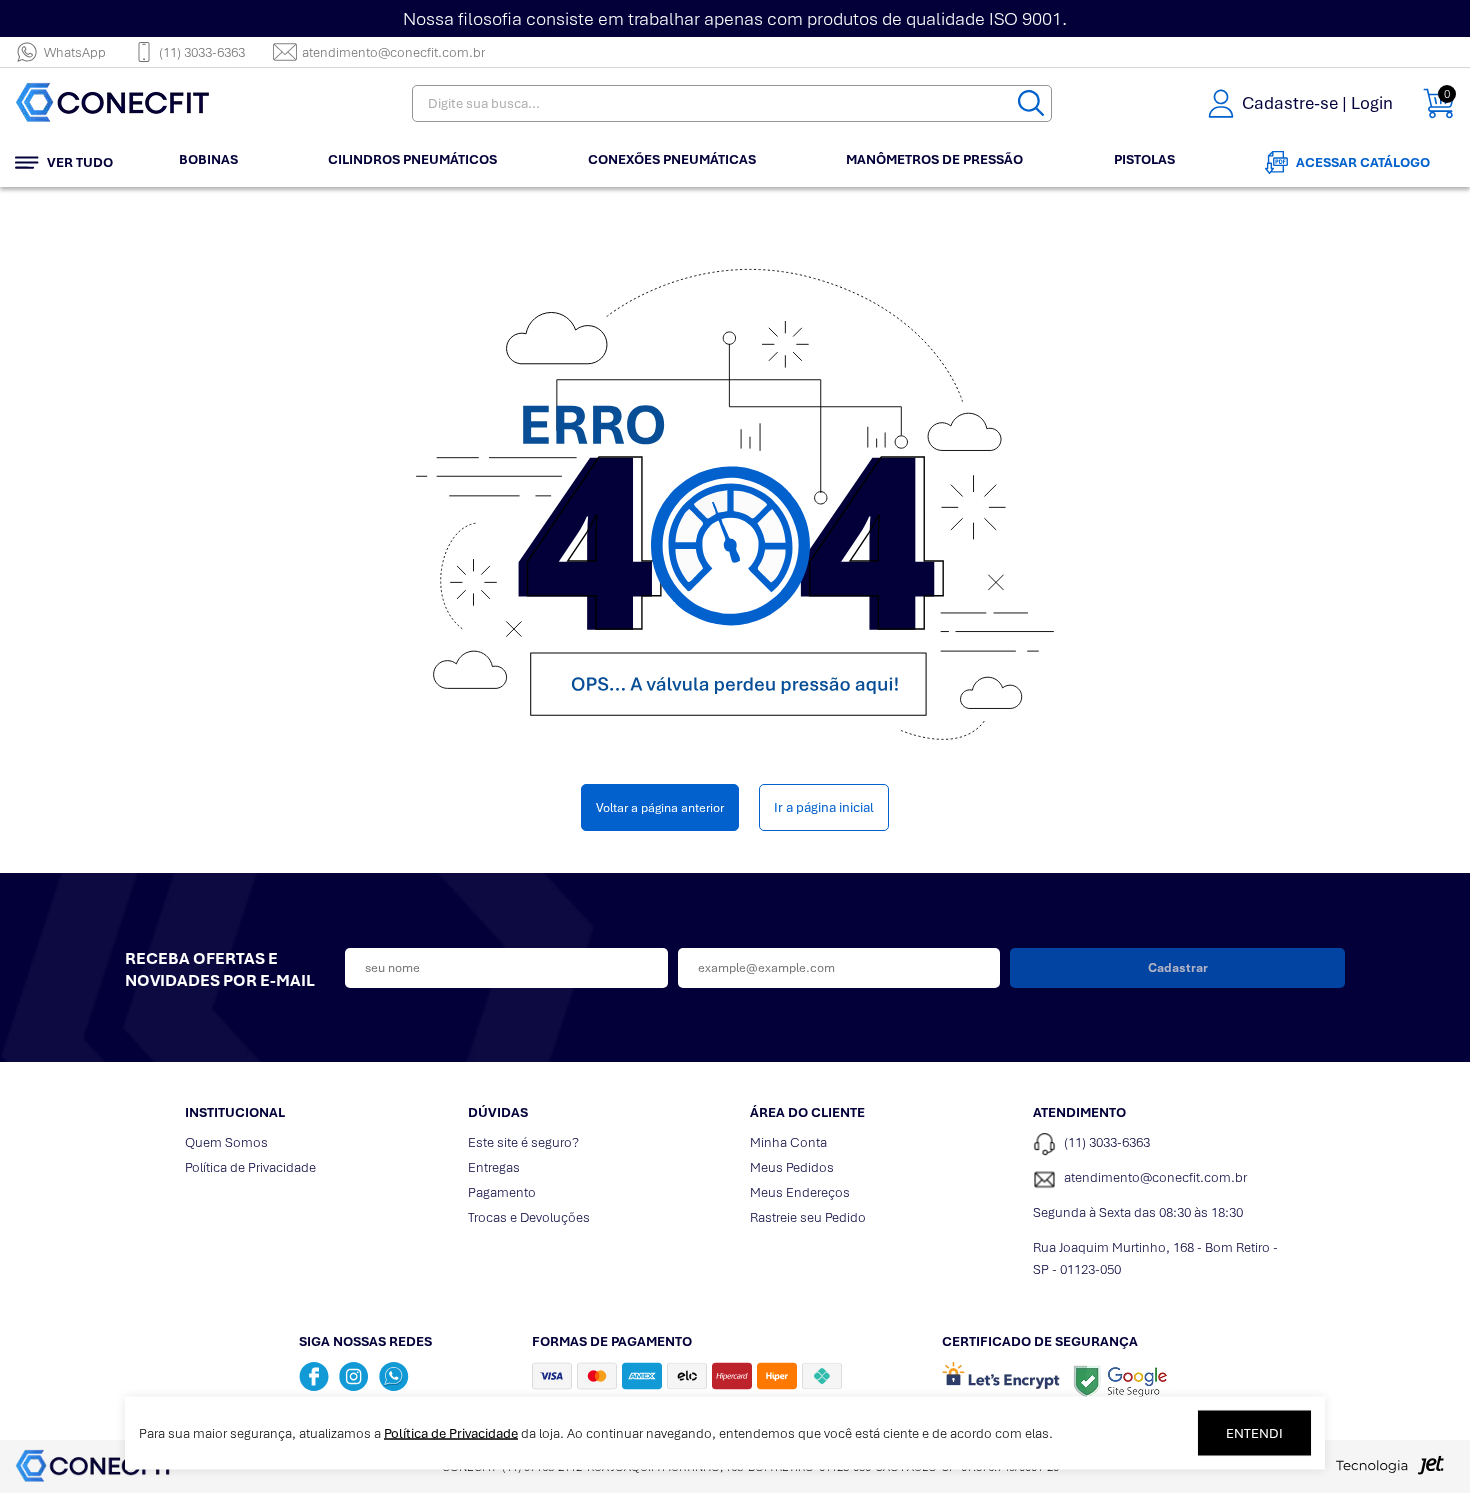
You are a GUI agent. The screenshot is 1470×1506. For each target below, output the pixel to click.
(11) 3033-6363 (202, 52)
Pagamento (502, 1192)
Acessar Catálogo (1363, 162)
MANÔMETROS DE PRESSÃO (934, 159)
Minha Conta (788, 1142)
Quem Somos (226, 1142)
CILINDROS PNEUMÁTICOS (412, 159)
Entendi (1254, 1433)
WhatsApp (75, 52)
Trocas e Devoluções (529, 1217)
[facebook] (314, 1376)
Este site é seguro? (523, 1142)
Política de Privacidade (250, 1167)
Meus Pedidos (792, 1167)
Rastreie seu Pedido (808, 1217)
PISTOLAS (1144, 159)
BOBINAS (208, 159)
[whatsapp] (394, 1376)
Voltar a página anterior (660, 807)
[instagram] (354, 1376)
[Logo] (140, 103)
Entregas (494, 1167)
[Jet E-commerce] (1390, 1471)
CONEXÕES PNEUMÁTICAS (672, 159)
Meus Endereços (800, 1192)
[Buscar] (1031, 103)
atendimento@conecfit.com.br (393, 52)
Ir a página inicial (824, 807)
